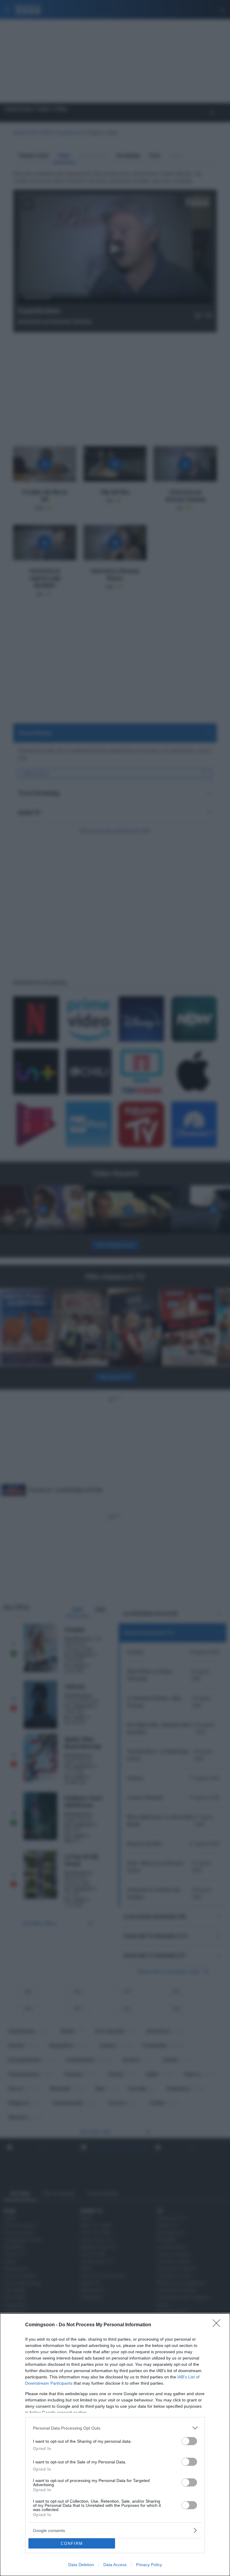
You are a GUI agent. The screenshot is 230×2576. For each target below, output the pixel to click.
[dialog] (115, 2445)
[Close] (218, 2325)
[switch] (189, 2441)
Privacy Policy (149, 2565)
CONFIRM (72, 2544)
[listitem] (115, 2428)
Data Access (115, 2565)
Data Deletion (81, 2565)
